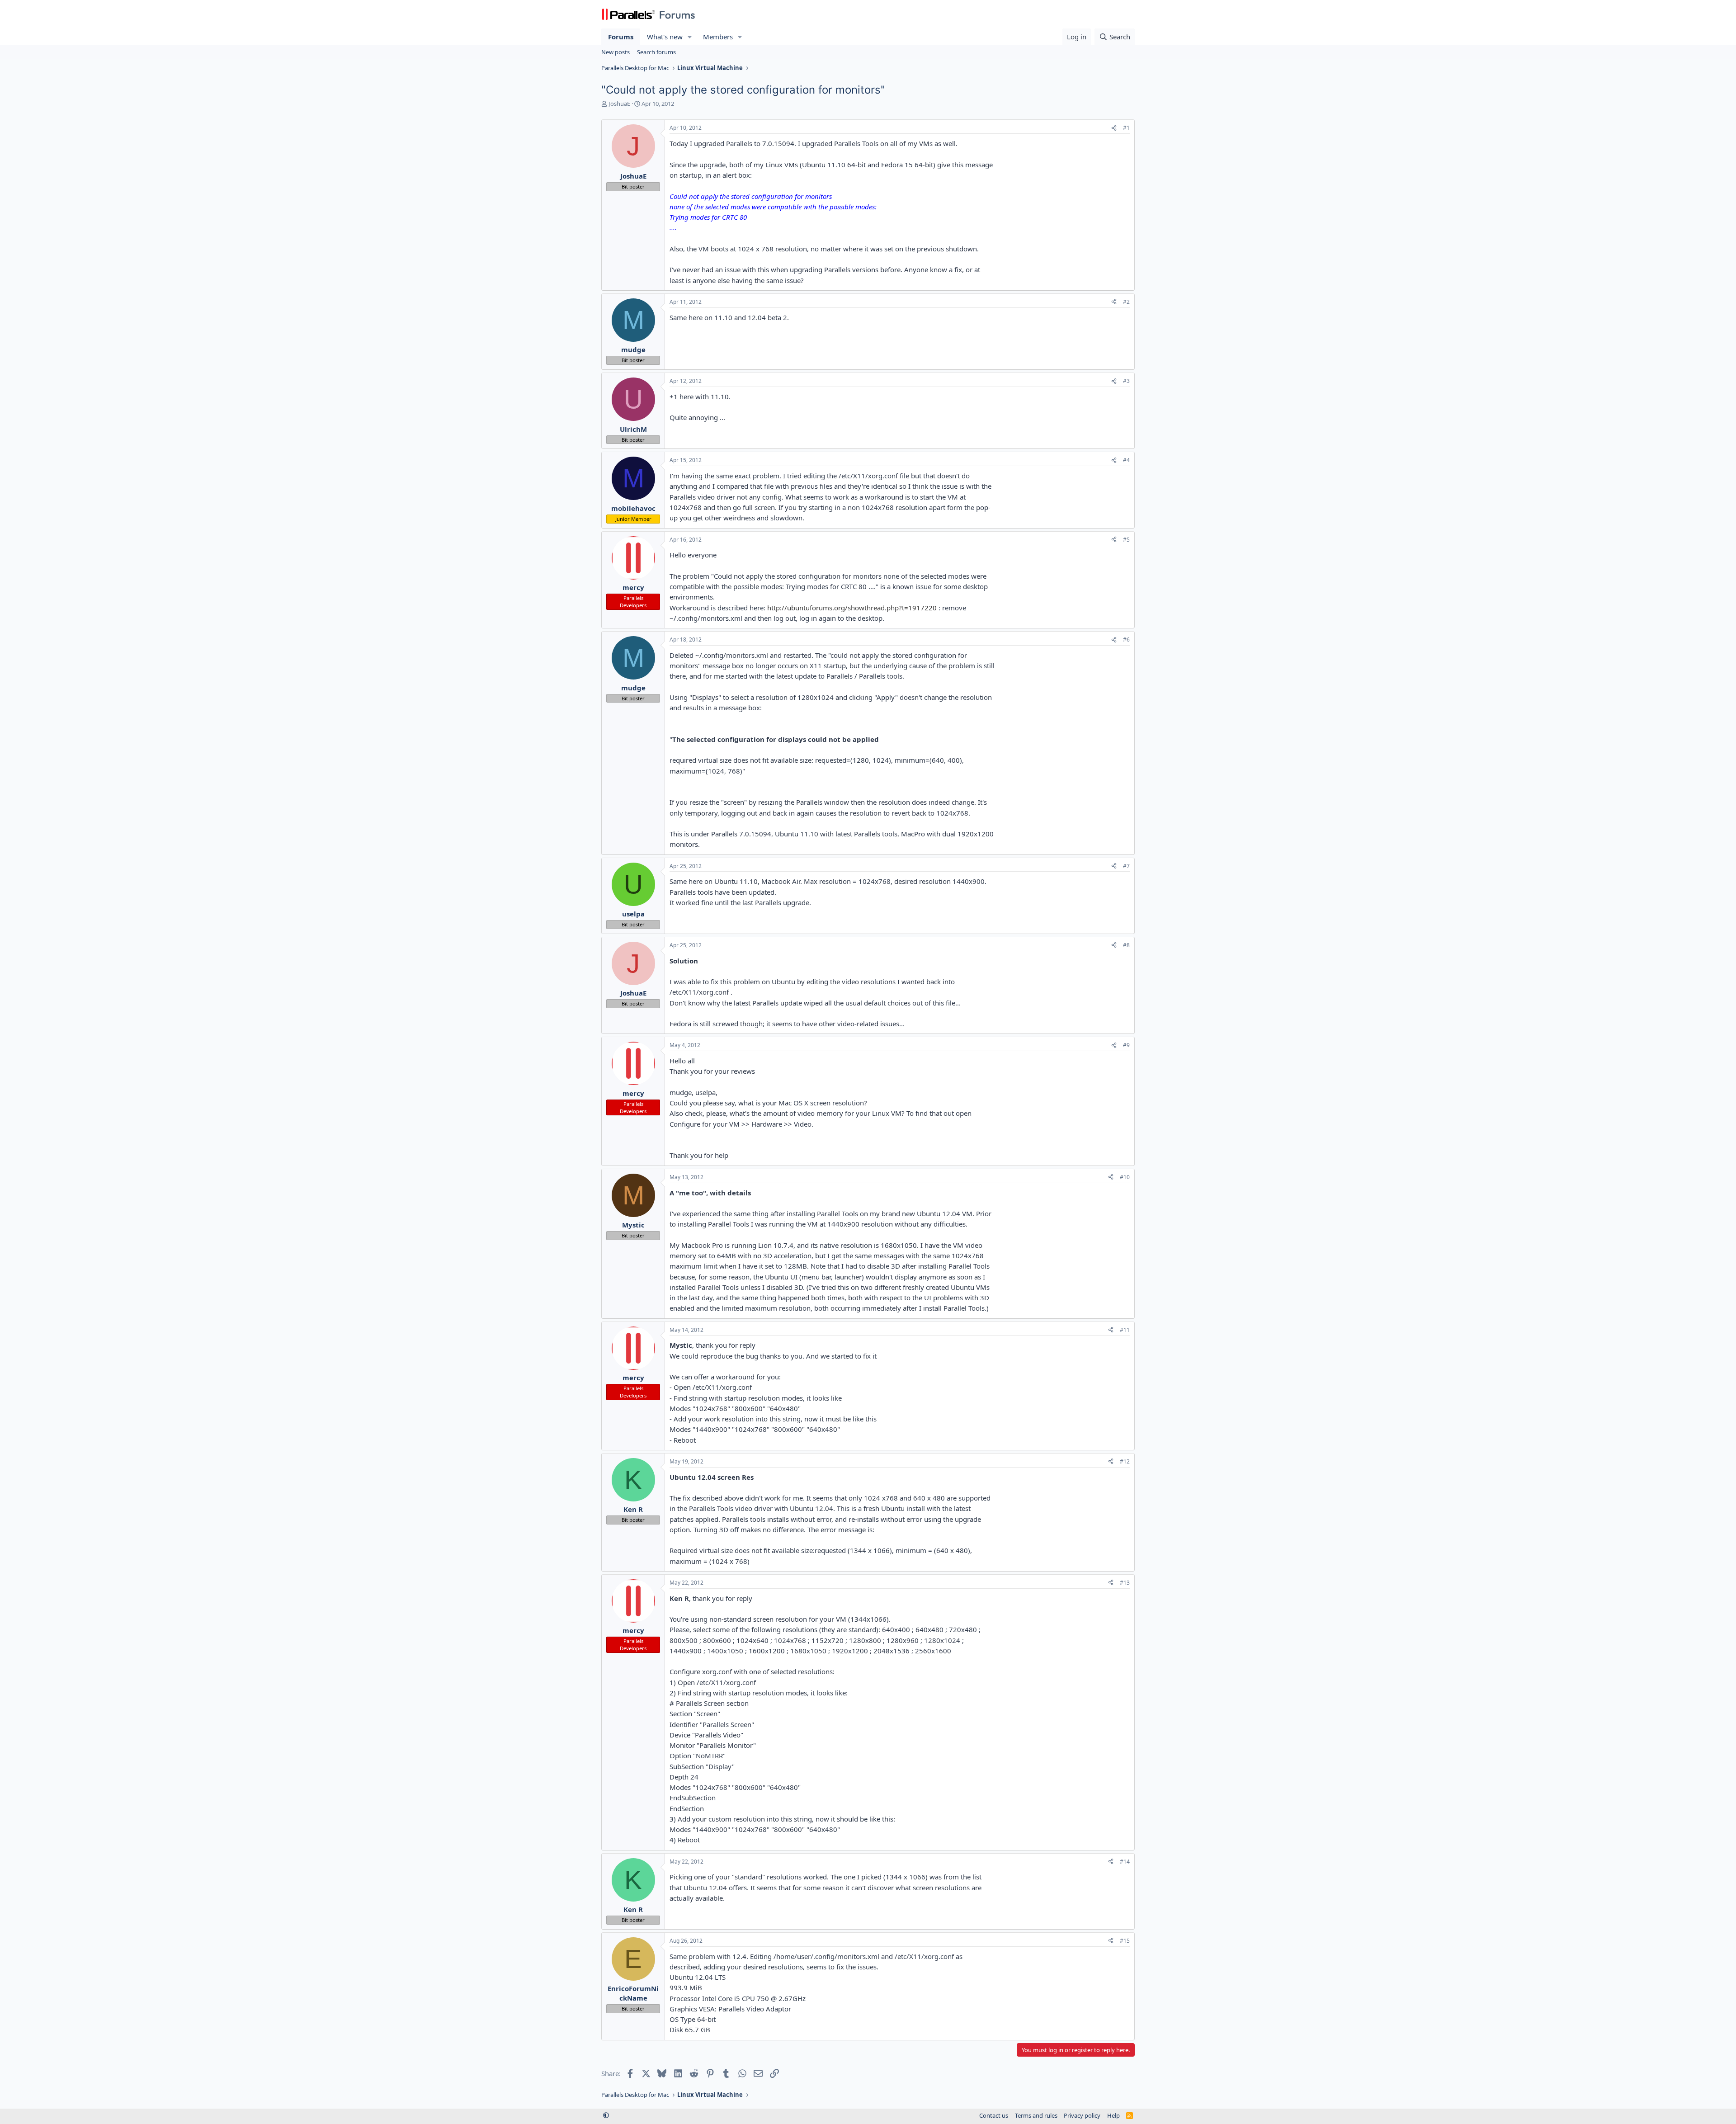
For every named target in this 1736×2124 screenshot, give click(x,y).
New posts (616, 52)
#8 (1126, 945)
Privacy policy (1082, 2115)
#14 (1125, 1862)
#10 (1125, 1177)
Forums (621, 37)
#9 (1126, 1045)
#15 (1125, 1941)
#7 (1126, 866)
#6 (1126, 640)
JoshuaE (619, 104)
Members (718, 37)
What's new (665, 37)
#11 (1125, 1330)
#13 (1125, 1583)
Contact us (994, 2115)
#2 (1126, 302)
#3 (1126, 381)
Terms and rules (1036, 2115)
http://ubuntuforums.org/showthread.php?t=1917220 (852, 608)
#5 (1126, 540)
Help (1113, 2115)
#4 (1126, 460)
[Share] (1114, 128)
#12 (1125, 1461)
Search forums (656, 52)
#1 (1126, 128)
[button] (690, 37)
